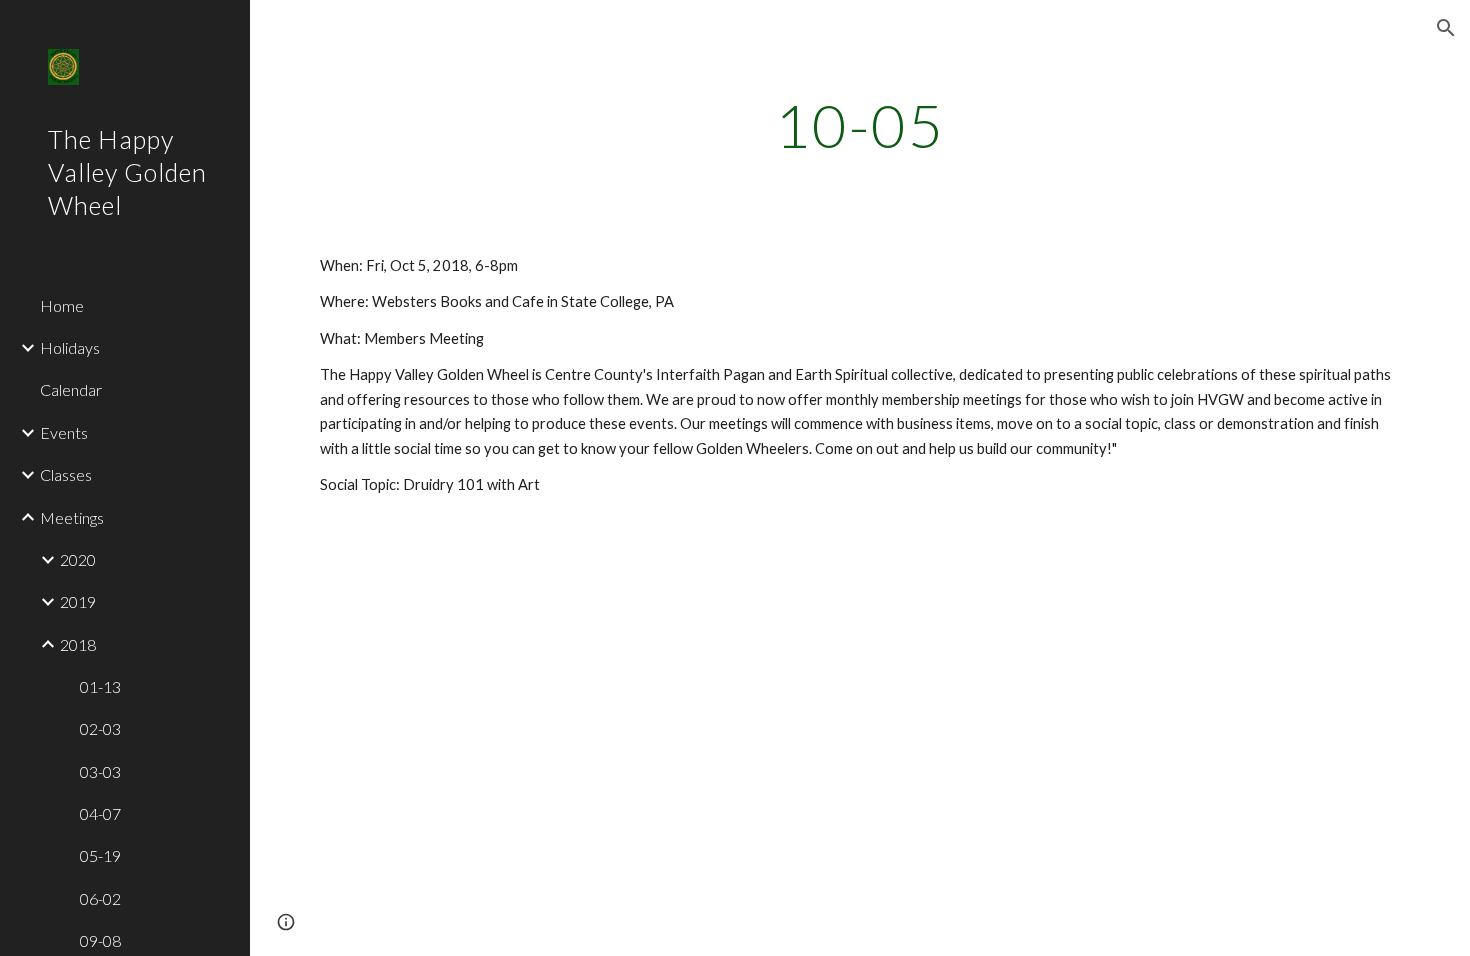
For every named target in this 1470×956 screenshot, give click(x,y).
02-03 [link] (100, 728)
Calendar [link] (71, 389)
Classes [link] (66, 474)
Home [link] (62, 305)
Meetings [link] (72, 517)
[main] (860, 125)
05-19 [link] (100, 855)
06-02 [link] (100, 898)
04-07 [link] (100, 813)
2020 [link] (78, 559)
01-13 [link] (100, 686)
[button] (1446, 28)
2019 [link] (78, 601)
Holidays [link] (70, 347)
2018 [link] (78, 644)
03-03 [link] (100, 771)
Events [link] (64, 432)
